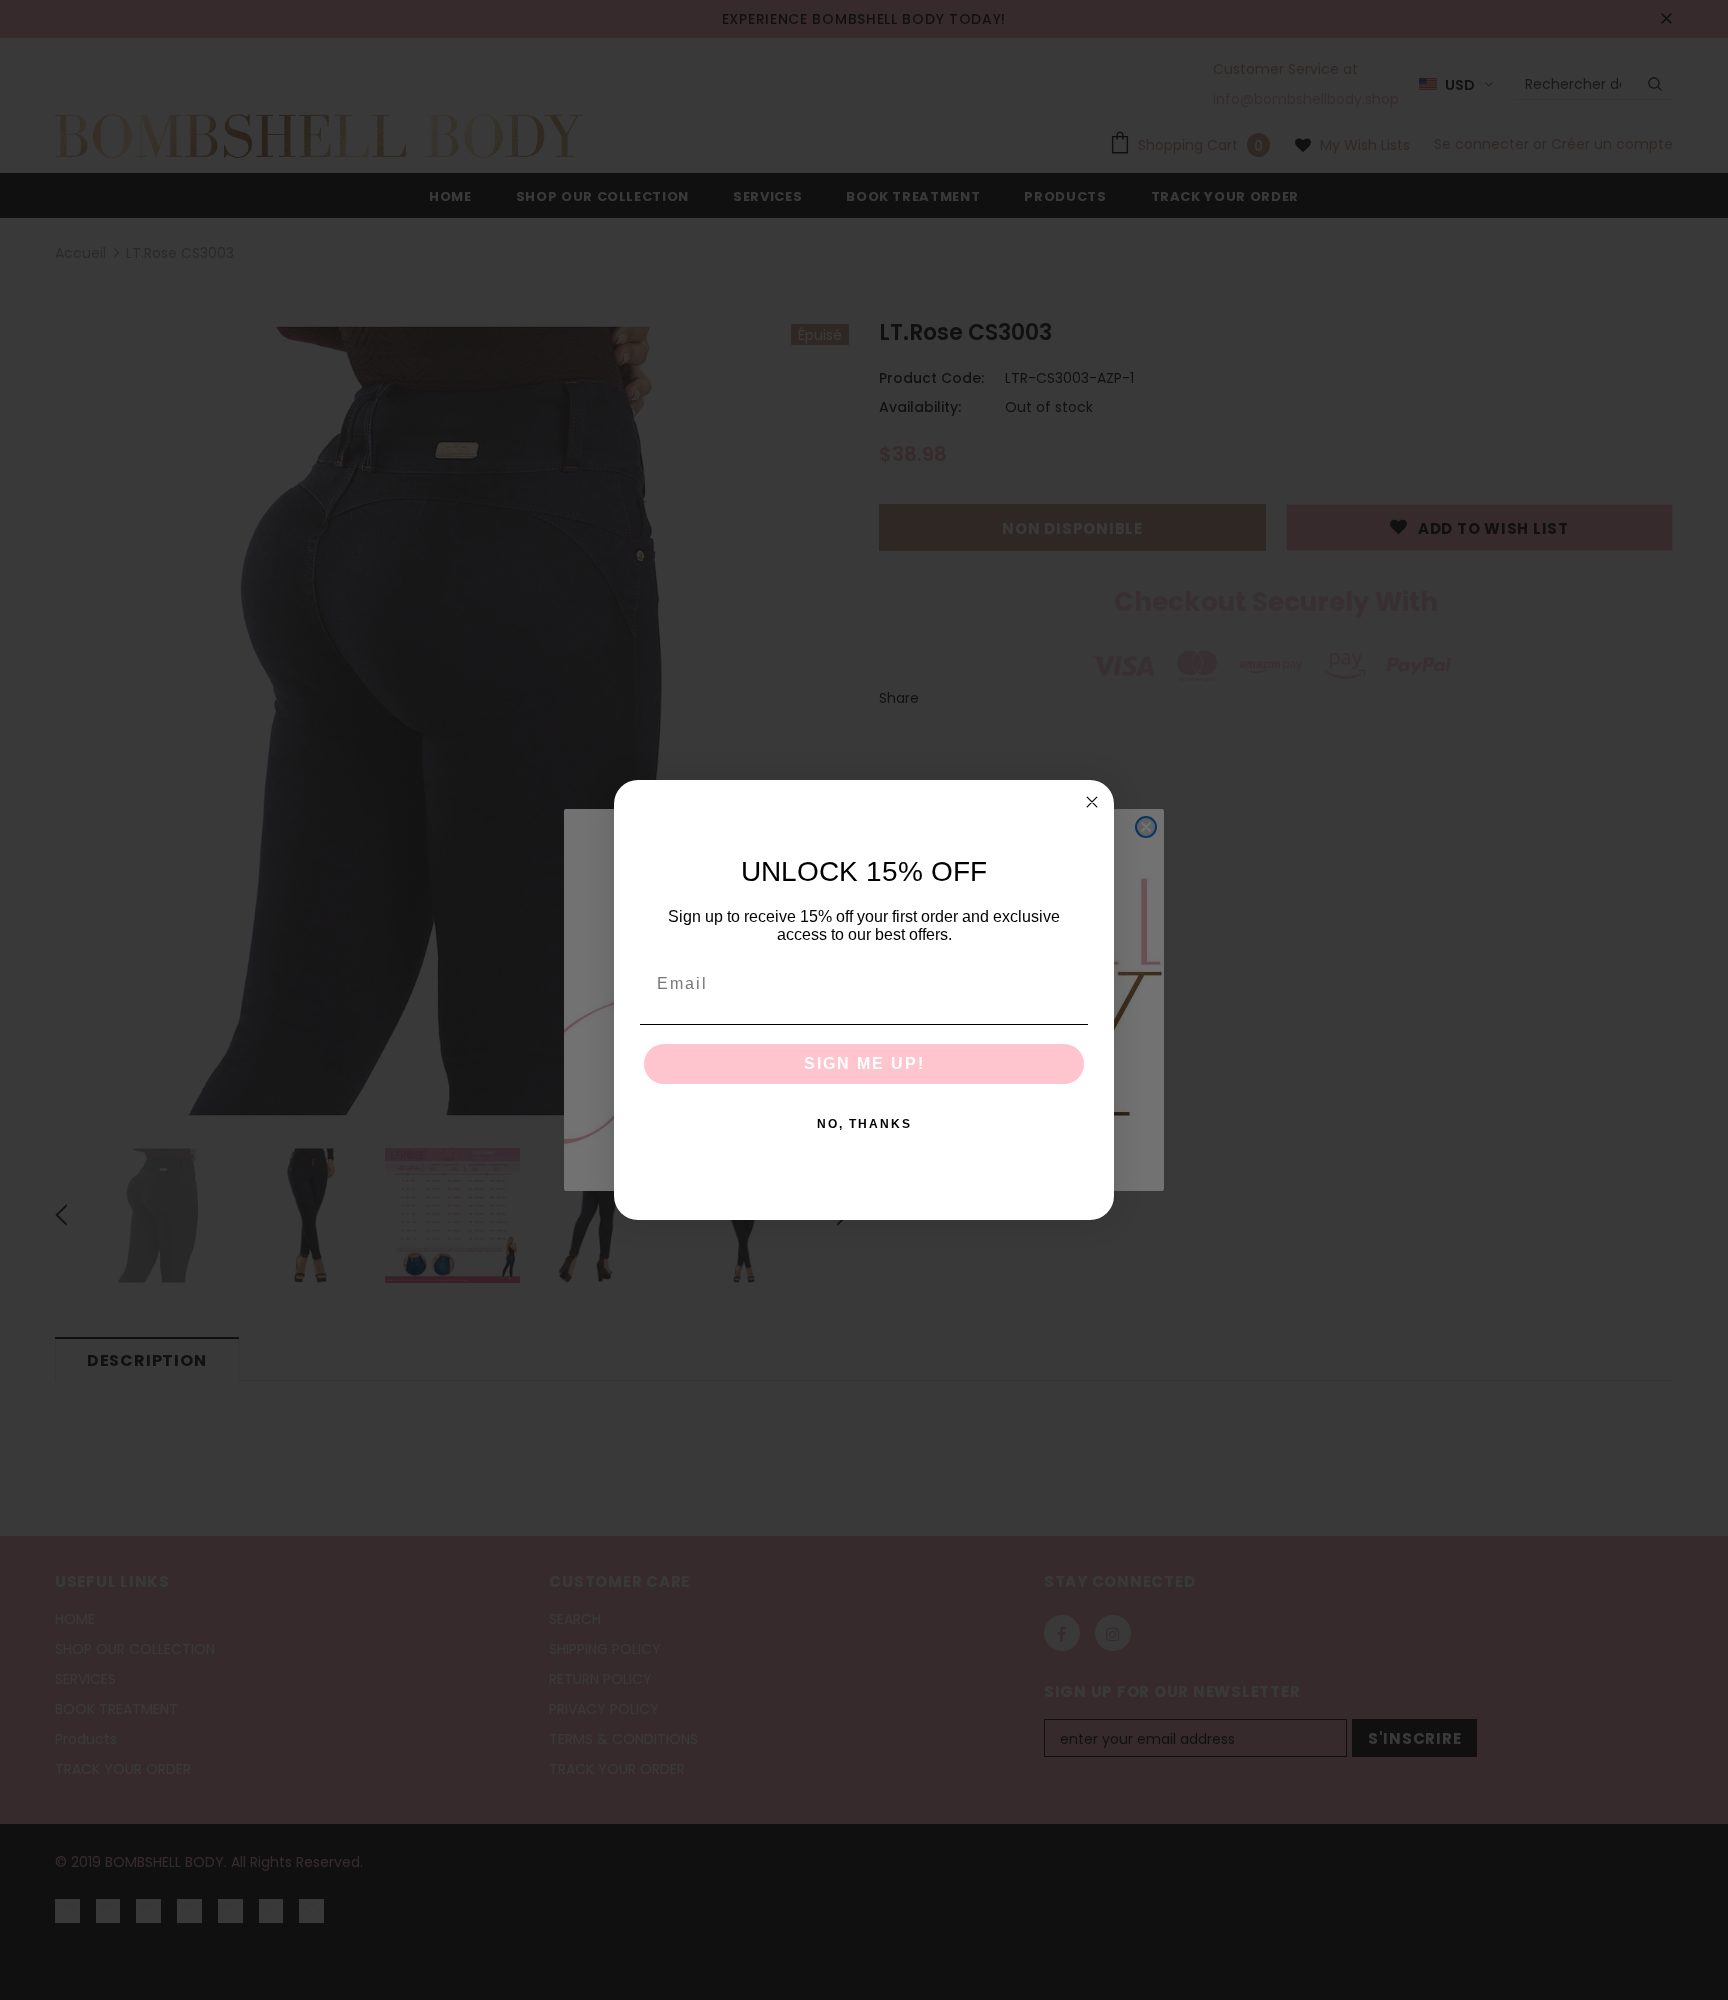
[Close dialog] (1092, 802)
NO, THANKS (864, 1124)
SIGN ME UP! (864, 1063)
